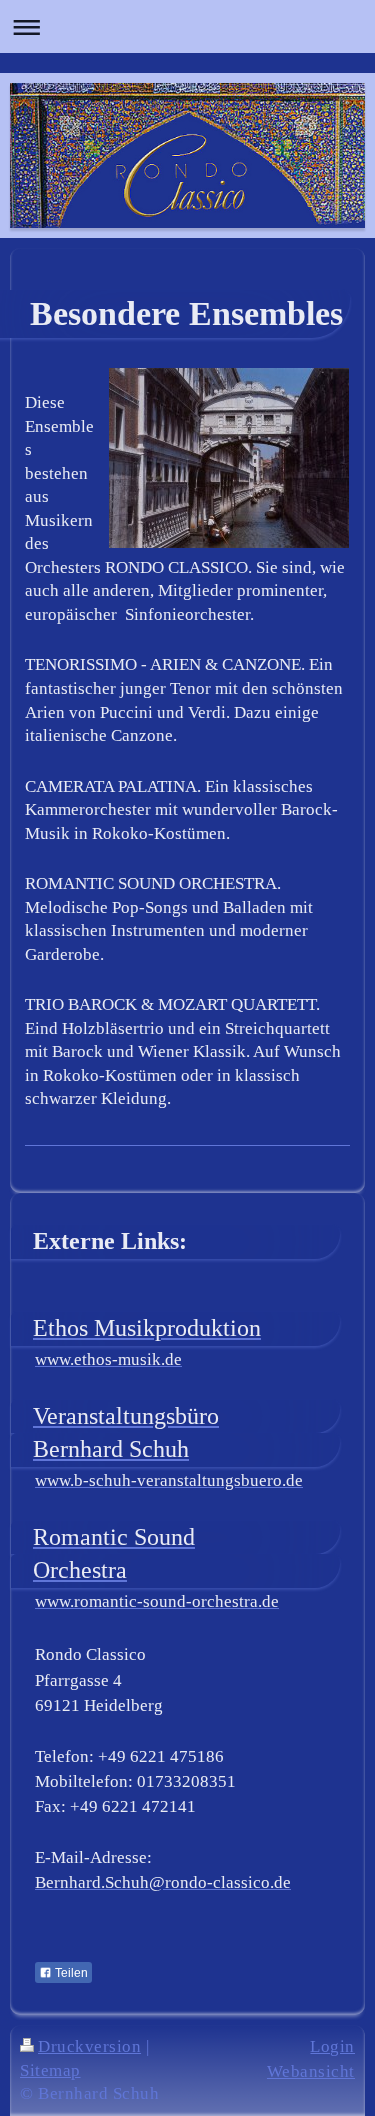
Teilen (70, 1973)
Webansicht (311, 2071)
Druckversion (89, 2046)
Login (332, 2046)
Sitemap (50, 2070)
